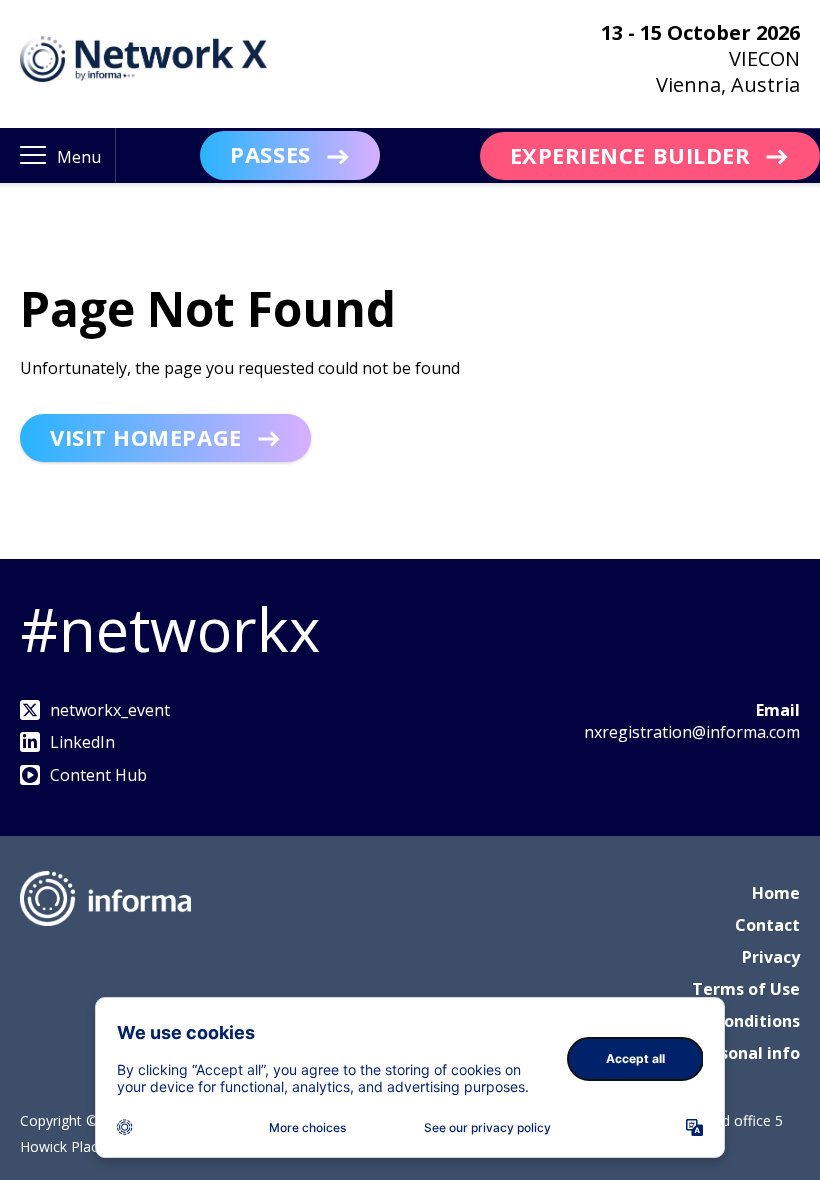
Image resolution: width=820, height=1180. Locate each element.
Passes (270, 154)
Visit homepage (146, 437)
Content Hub (98, 775)
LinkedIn (82, 742)
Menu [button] (79, 157)
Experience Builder (630, 155)
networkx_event (110, 710)
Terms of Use (746, 989)
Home (776, 893)
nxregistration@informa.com (692, 732)
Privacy (771, 957)
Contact (767, 925)
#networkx (170, 629)
